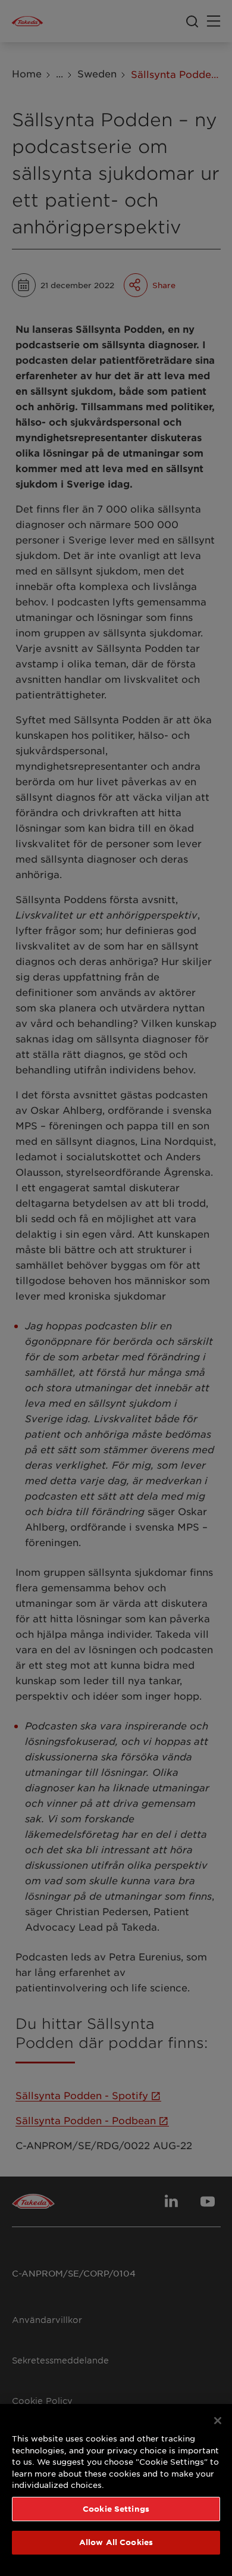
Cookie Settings (116, 2509)
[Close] (218, 2421)
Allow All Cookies (116, 2542)
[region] (116, 2490)
